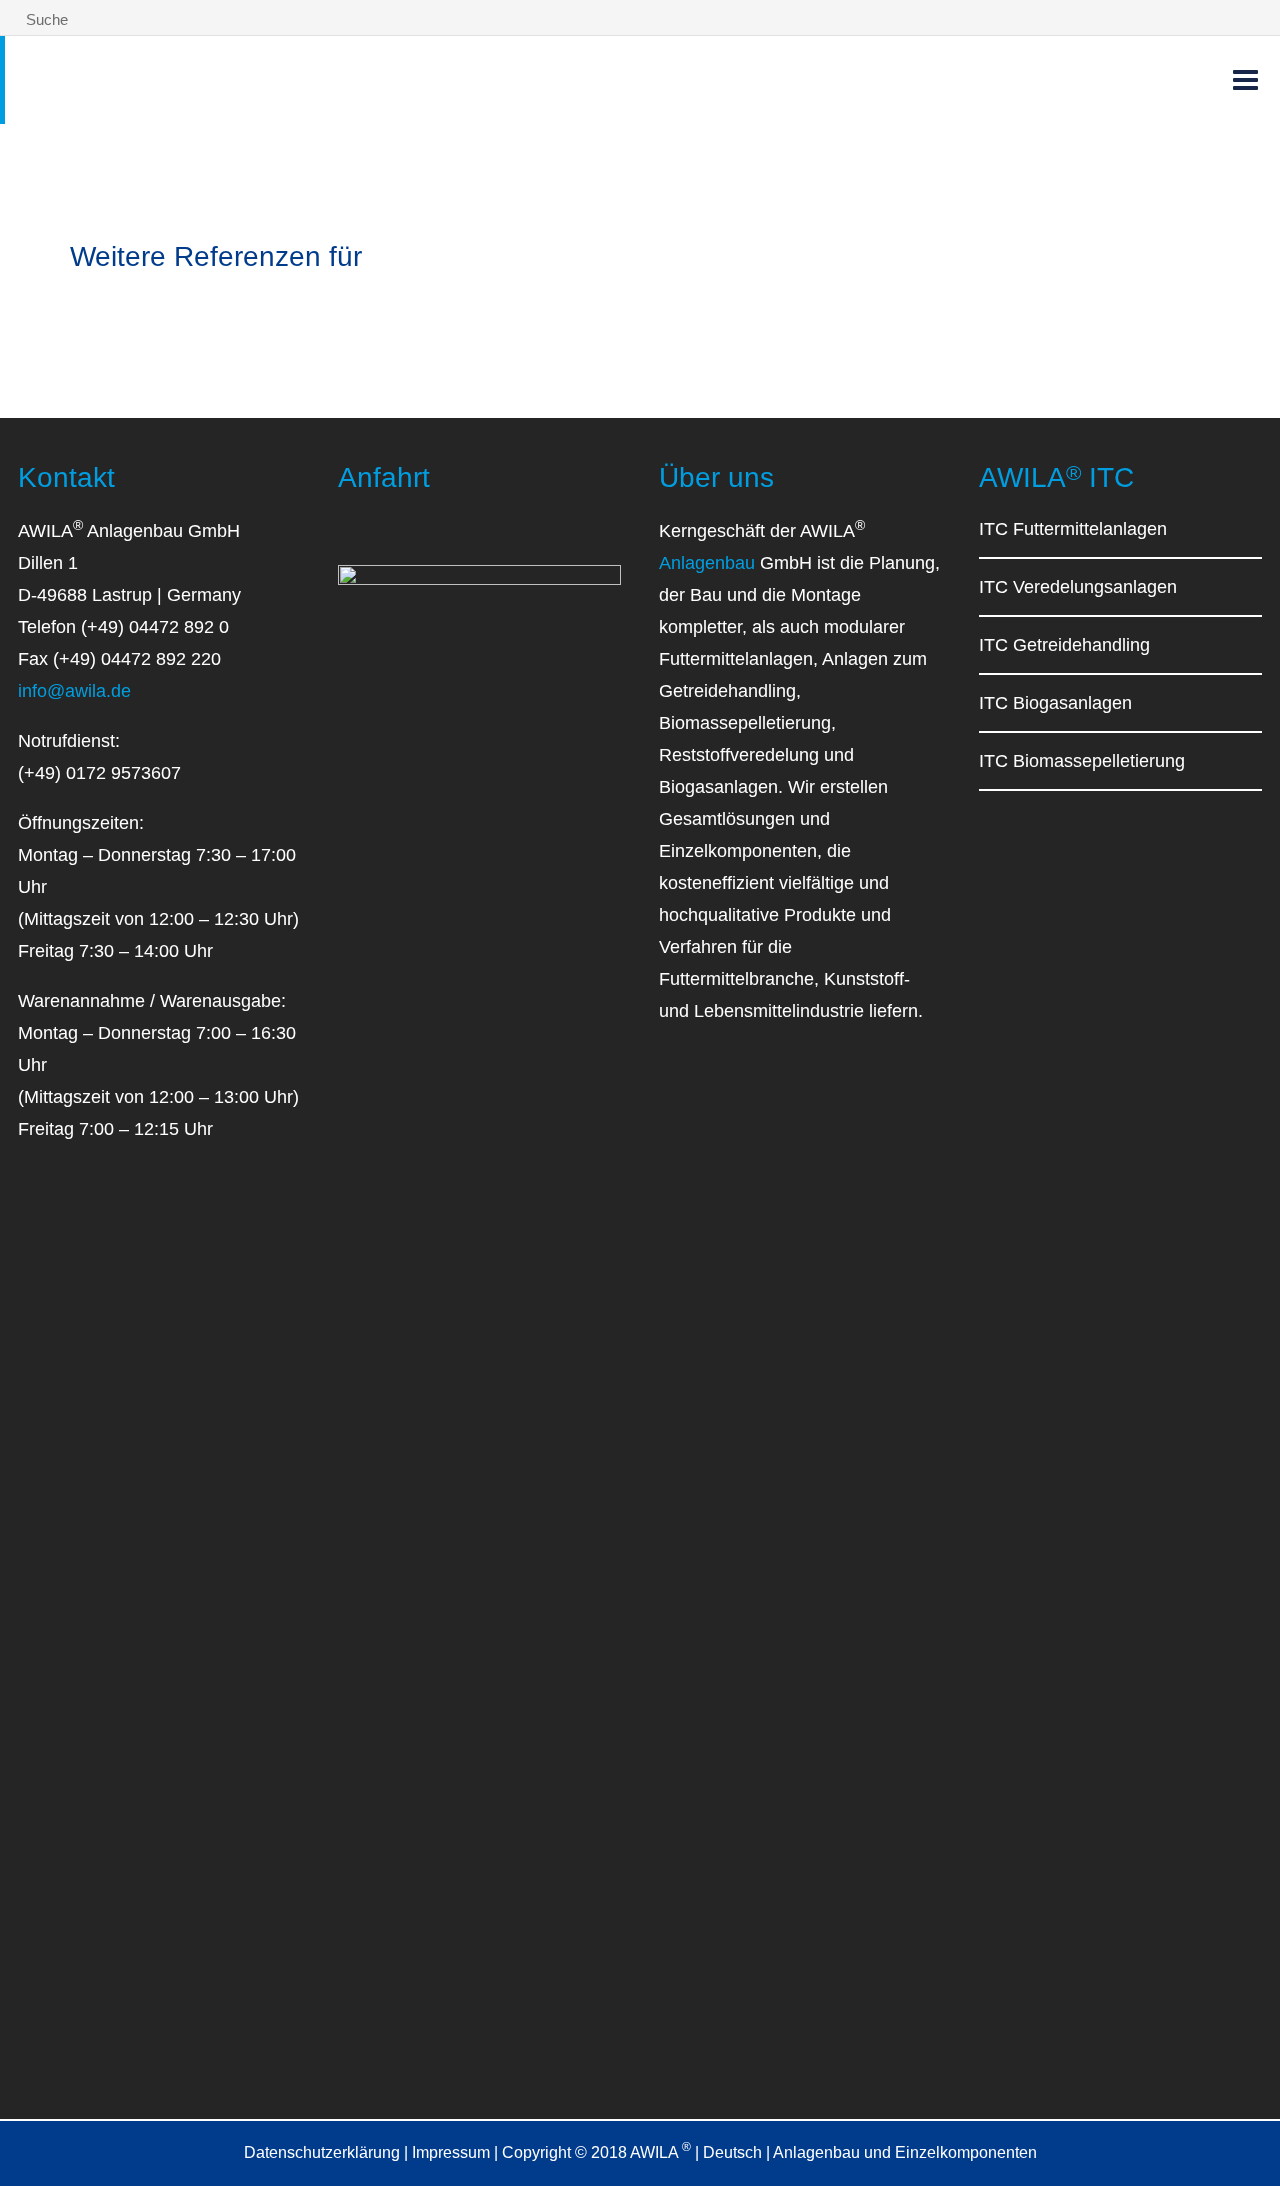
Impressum (451, 2152)
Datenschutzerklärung (322, 2152)
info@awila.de (74, 691)
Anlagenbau (707, 563)
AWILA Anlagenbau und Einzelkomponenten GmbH (270, 76)
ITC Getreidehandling (1064, 645)
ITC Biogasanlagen (1055, 703)
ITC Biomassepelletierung (1082, 761)
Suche (45, 19)
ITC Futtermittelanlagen (1073, 529)
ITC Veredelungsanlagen (1078, 587)
